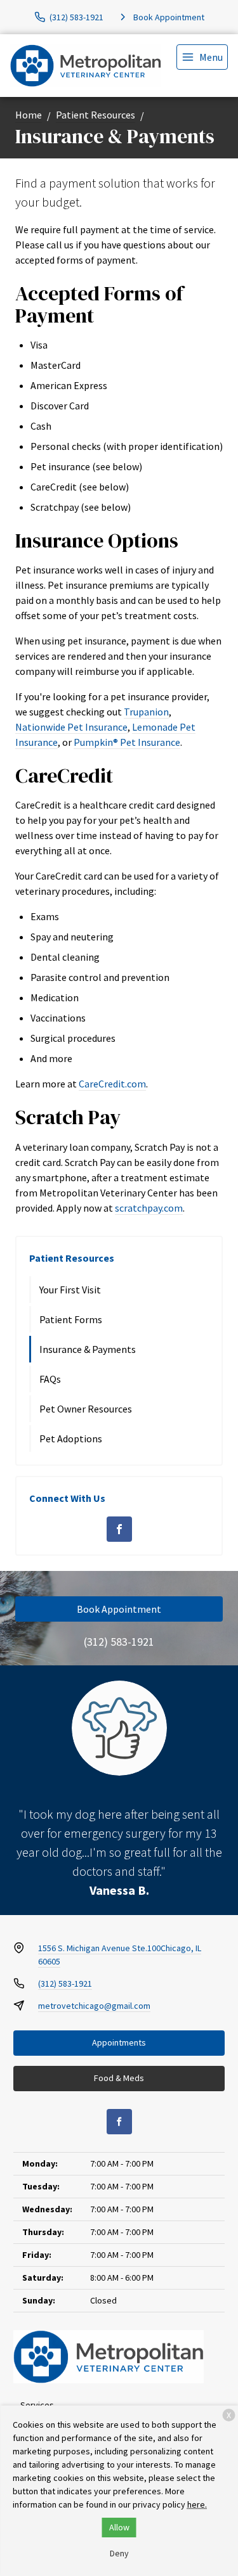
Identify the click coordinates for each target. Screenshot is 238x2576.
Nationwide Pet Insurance (71, 727)
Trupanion (146, 712)
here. (197, 2504)
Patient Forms (71, 1319)
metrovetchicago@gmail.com (94, 2006)
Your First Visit (70, 1290)
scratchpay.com (149, 1208)
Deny (119, 2553)
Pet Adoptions (71, 1439)
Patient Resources (96, 115)
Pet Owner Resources (86, 1409)
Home (29, 115)
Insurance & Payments (88, 1349)
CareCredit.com (112, 1084)
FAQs (50, 1379)
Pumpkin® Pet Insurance (127, 742)
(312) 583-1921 (119, 1642)
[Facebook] (119, 1529)
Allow (119, 2527)
